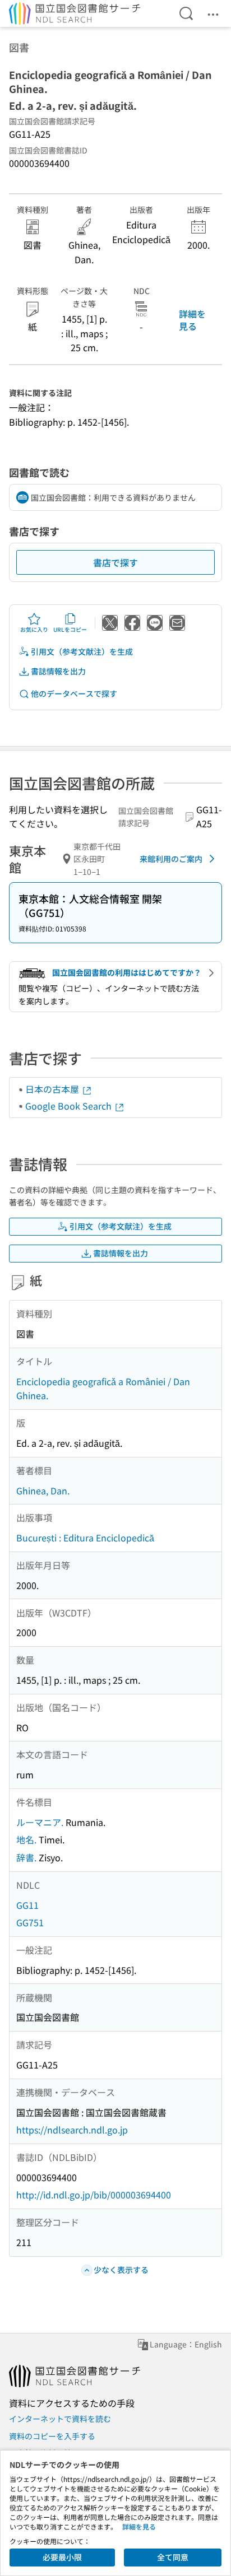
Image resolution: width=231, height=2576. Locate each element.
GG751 (30, 1922)
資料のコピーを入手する (52, 2436)
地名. (26, 1839)
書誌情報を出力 (58, 671)
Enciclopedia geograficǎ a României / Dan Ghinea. (103, 1389)
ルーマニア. (40, 1822)
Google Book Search (70, 1106)
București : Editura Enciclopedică (85, 1538)
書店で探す (115, 562)
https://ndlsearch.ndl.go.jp (72, 2130)
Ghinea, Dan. (43, 1490)
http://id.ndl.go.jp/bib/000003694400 (94, 2195)
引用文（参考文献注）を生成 (82, 651)
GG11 (27, 1905)
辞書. (26, 1857)
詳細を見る (192, 320)
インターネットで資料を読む (60, 2419)
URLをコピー (70, 629)
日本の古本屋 (53, 1089)
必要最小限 (62, 2557)
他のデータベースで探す (74, 693)
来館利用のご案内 (171, 859)
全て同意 (173, 2557)
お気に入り (34, 629)
